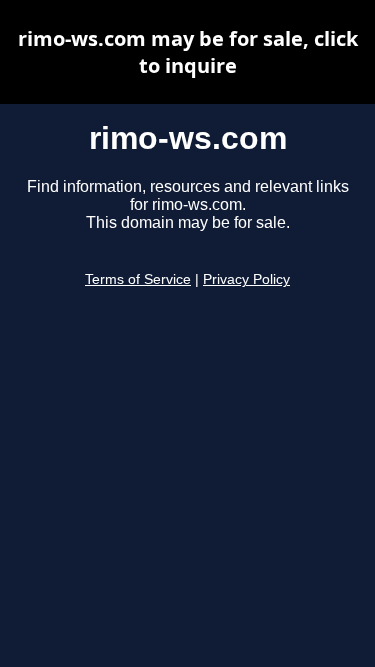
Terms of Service (138, 279)
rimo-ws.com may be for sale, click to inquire (188, 52)
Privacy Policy (246, 279)
